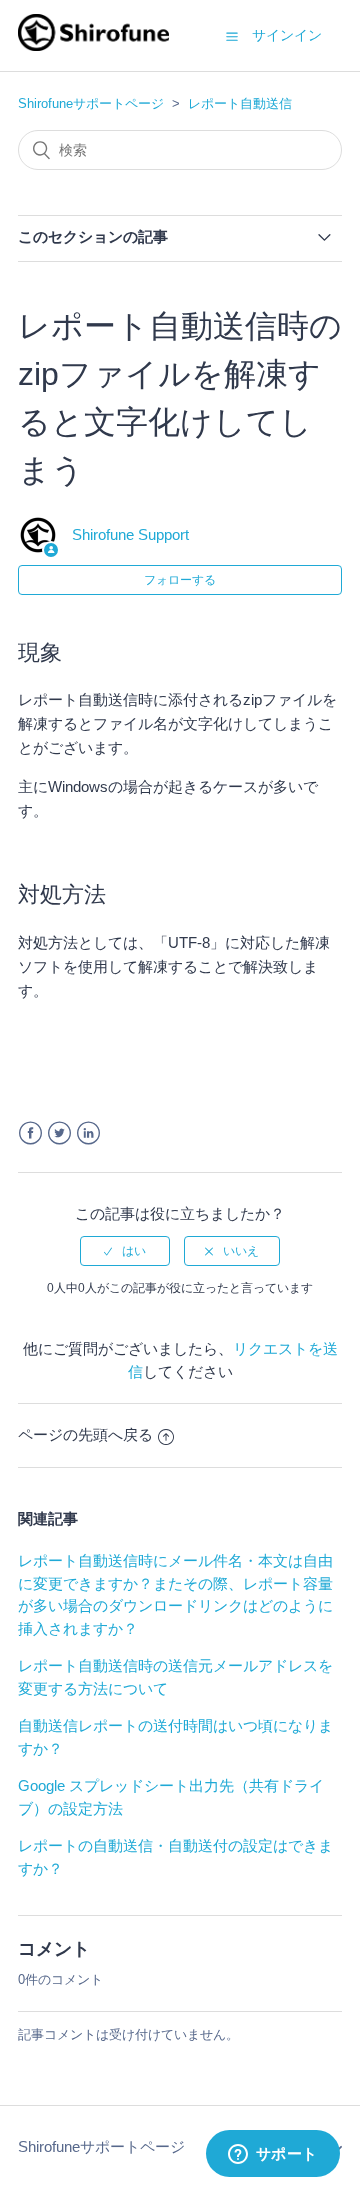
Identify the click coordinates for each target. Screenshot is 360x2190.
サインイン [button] (287, 35)
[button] (232, 36)
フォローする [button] (180, 580)
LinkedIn (88, 1133)
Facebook (30, 1133)
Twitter (59, 1133)
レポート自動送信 (240, 103)
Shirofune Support (130, 534)
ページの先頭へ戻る (85, 1434)
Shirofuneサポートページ (91, 103)
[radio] (125, 1251)
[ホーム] (93, 45)
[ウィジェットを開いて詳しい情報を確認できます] (272, 2155)
